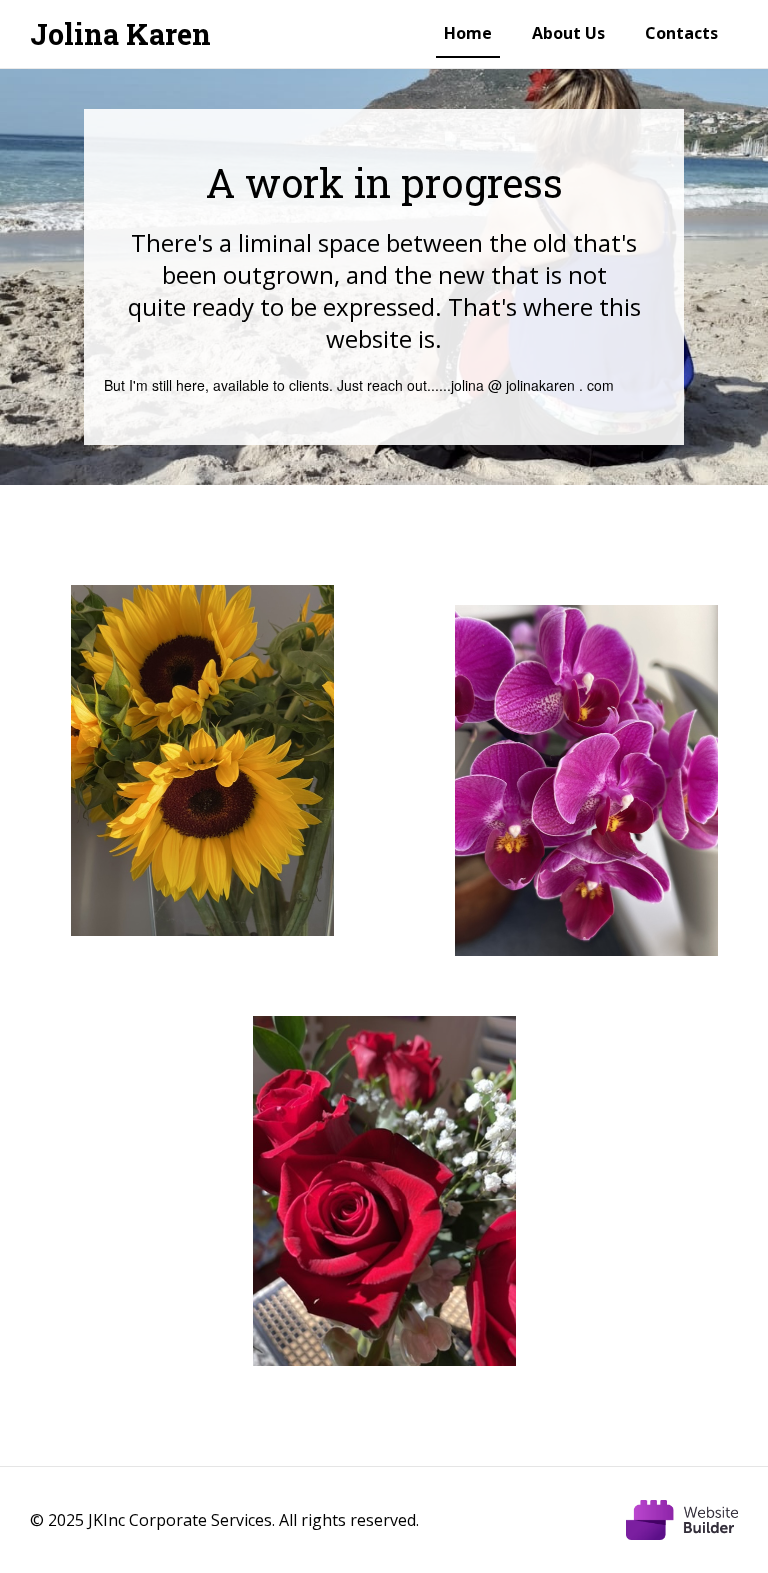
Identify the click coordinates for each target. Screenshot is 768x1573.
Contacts (681, 33)
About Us (568, 33)
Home (468, 33)
